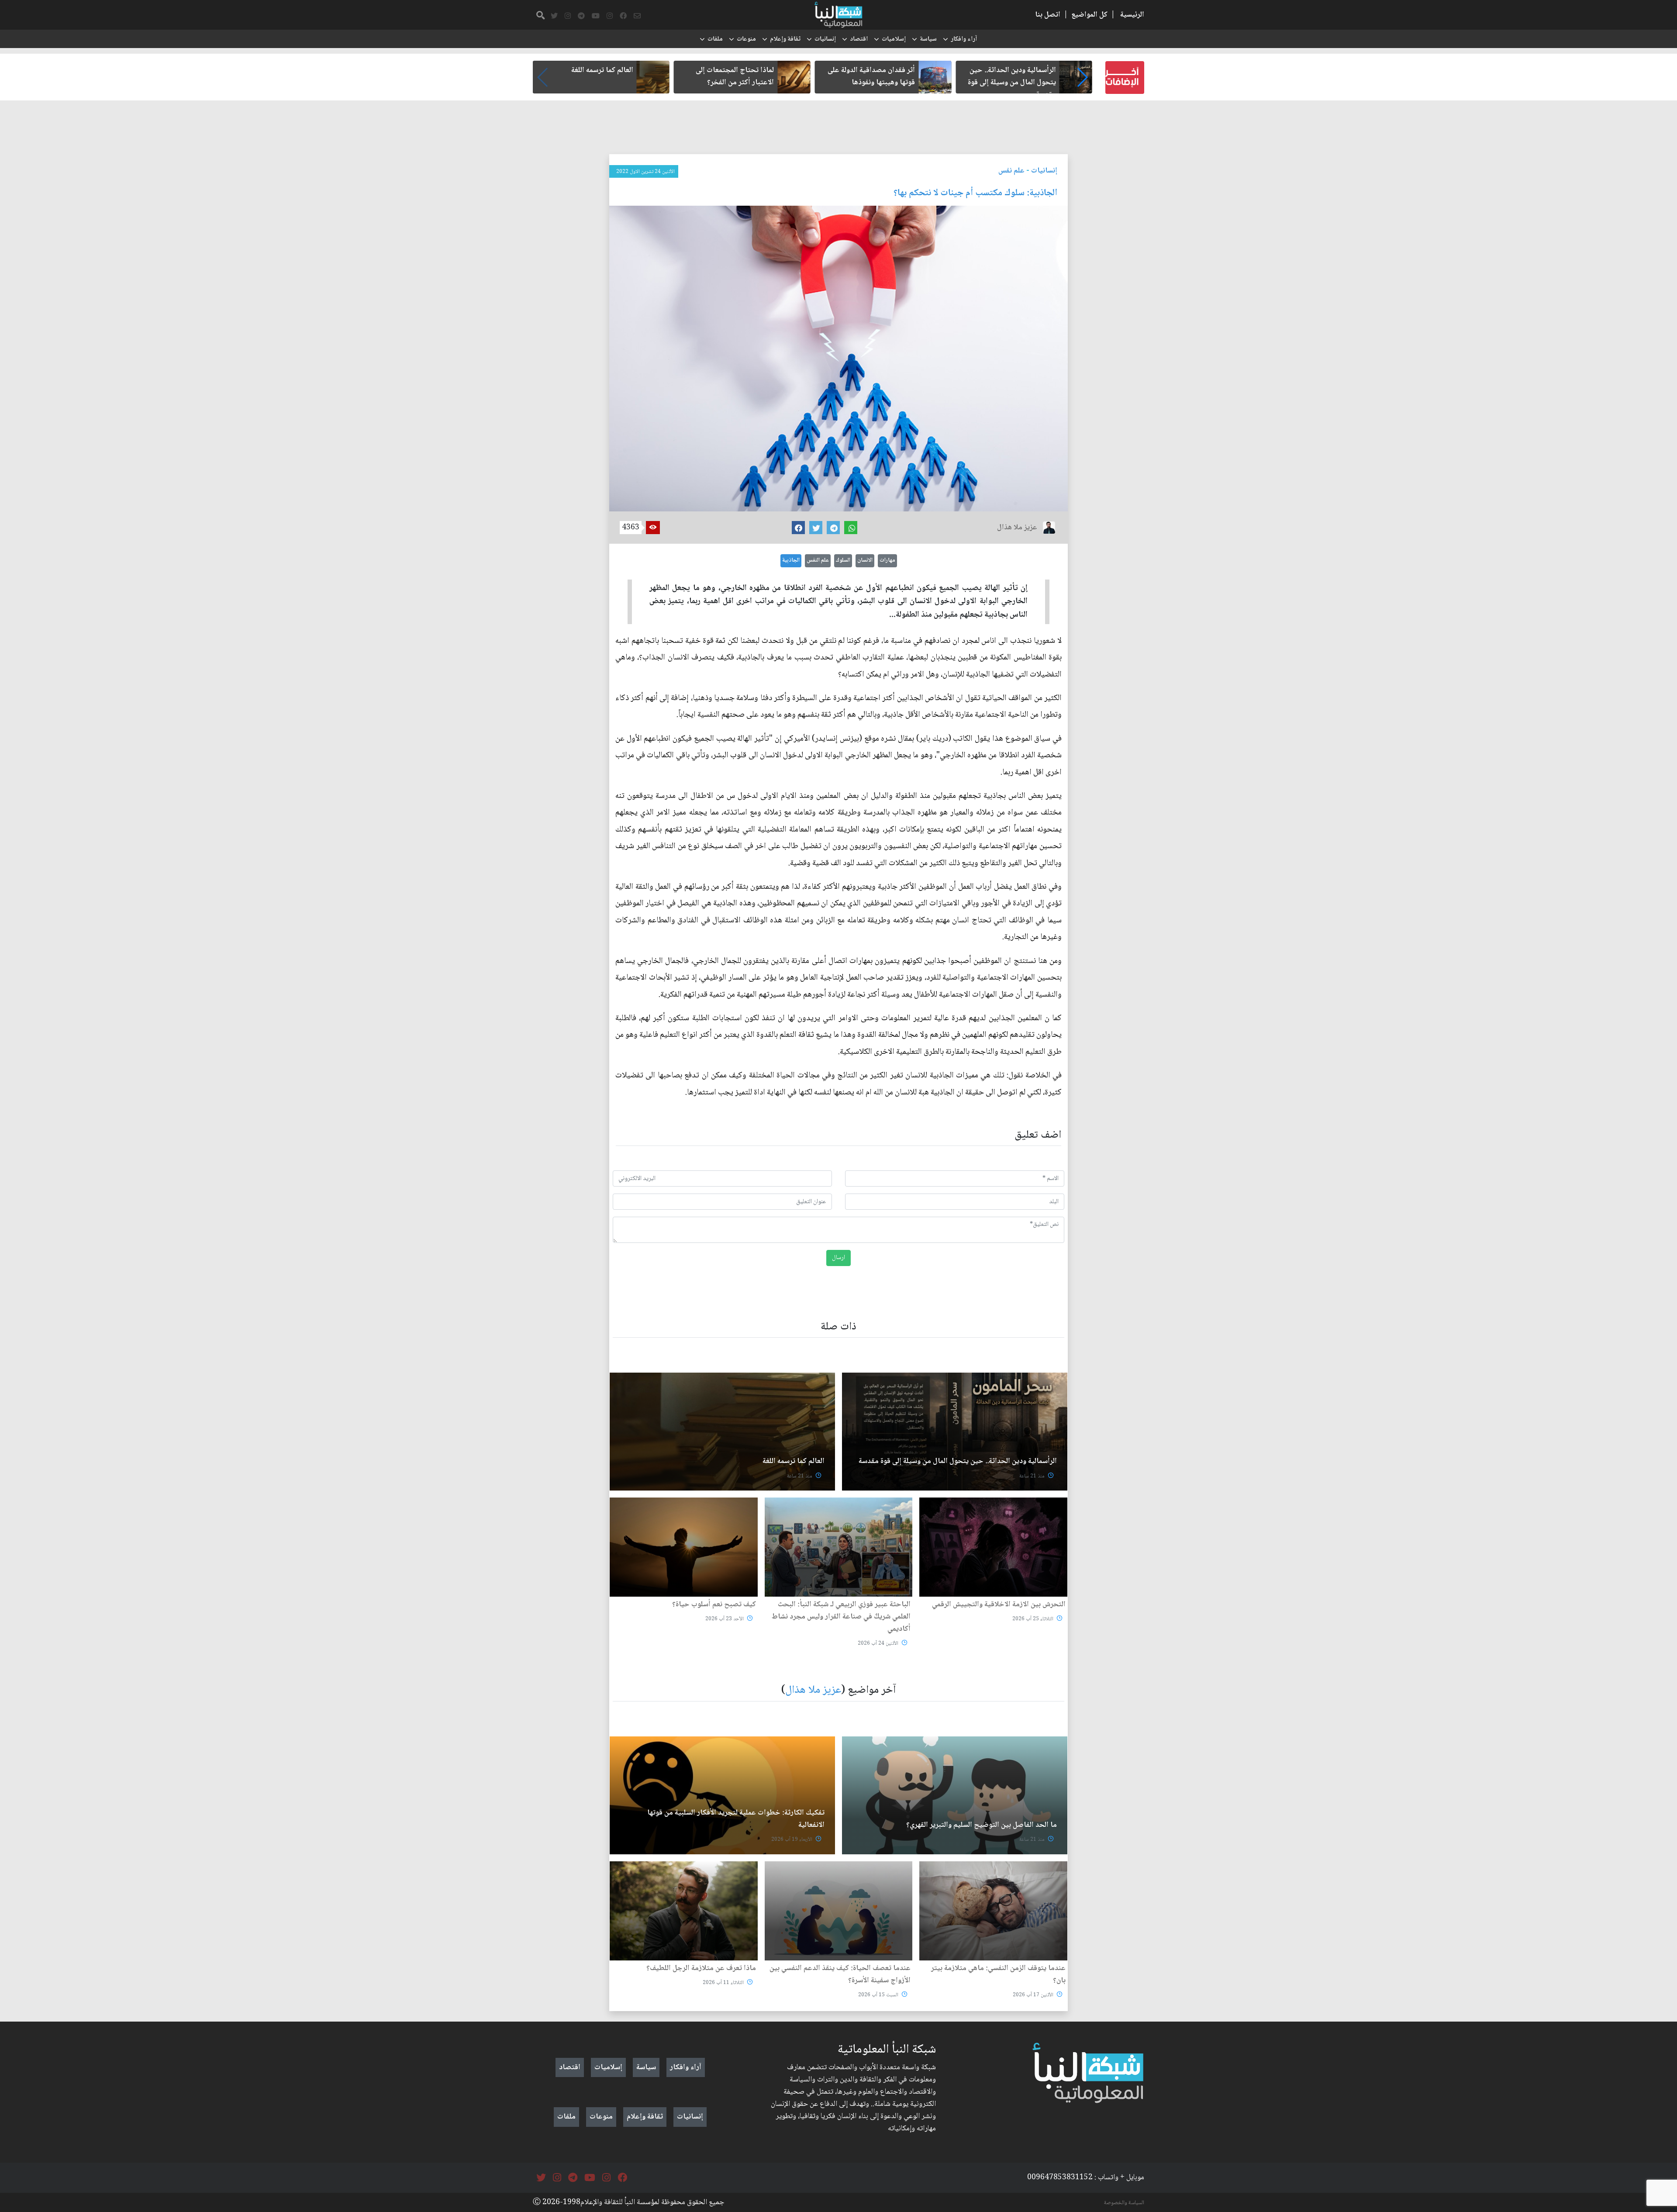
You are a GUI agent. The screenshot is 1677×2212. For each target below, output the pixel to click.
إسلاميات (894, 39)
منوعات (746, 39)
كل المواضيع (1089, 15)
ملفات (715, 39)
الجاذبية (791, 560)
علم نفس (1011, 171)
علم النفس (818, 560)
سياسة (928, 39)
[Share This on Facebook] (798, 528)
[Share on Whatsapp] (851, 528)
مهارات (887, 560)
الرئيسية (1132, 15)
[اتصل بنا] (637, 16)
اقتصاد (859, 39)
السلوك (843, 560)
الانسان (865, 560)
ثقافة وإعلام (785, 39)
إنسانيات (825, 39)
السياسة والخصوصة (1124, 2203)
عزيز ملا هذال (813, 1690)
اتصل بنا (1048, 15)
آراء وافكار (964, 39)
